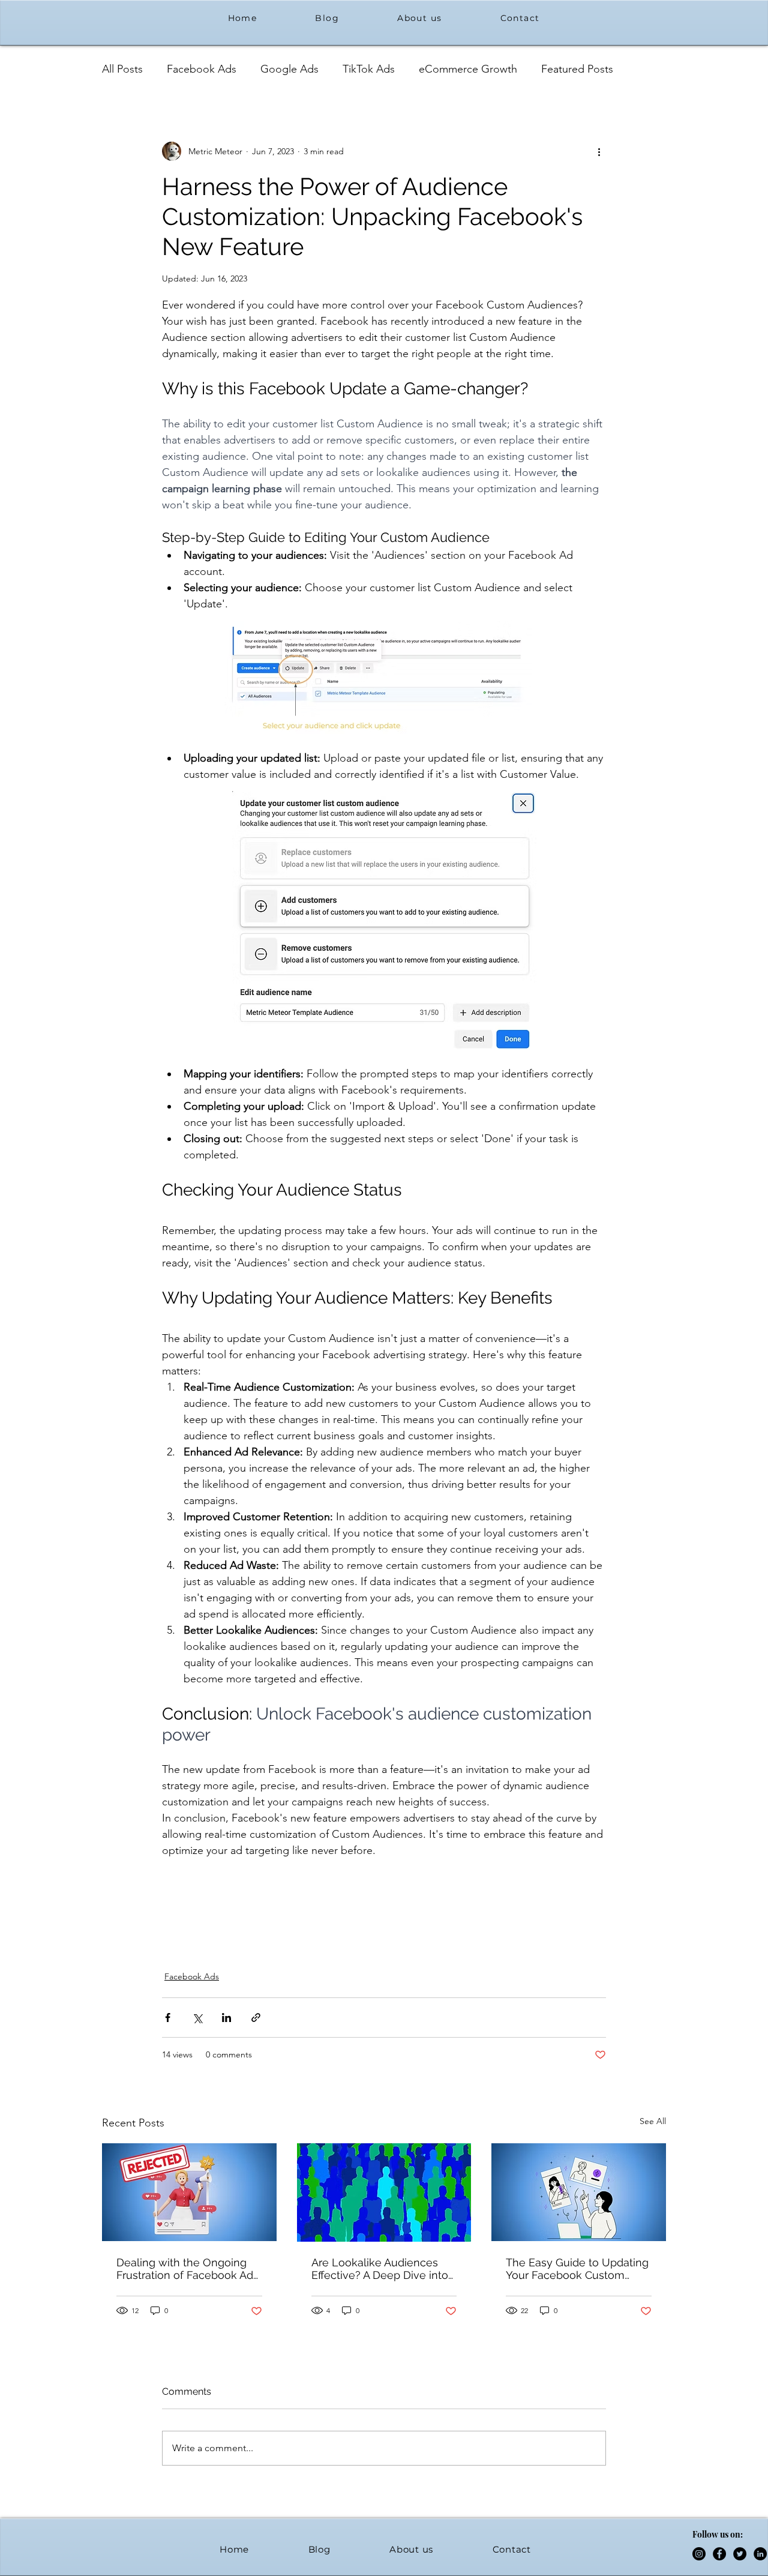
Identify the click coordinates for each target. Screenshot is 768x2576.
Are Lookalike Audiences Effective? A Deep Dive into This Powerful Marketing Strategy (380, 2269)
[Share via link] (256, 2018)
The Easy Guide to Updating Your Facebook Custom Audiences (577, 2269)
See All (653, 2121)
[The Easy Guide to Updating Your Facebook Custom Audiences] (579, 2192)
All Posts (122, 69)
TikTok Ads (369, 69)
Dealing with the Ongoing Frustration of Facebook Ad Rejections (185, 2269)
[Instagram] (699, 2554)
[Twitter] (740, 2554)
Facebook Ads (202, 69)
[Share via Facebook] (168, 2018)
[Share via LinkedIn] (226, 2018)
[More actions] (599, 151)
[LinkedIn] (760, 2554)
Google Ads (289, 69)
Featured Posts (577, 69)
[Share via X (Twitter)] (197, 2018)
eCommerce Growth (468, 69)
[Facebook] (719, 2554)
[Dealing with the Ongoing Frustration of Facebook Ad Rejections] (189, 2192)
